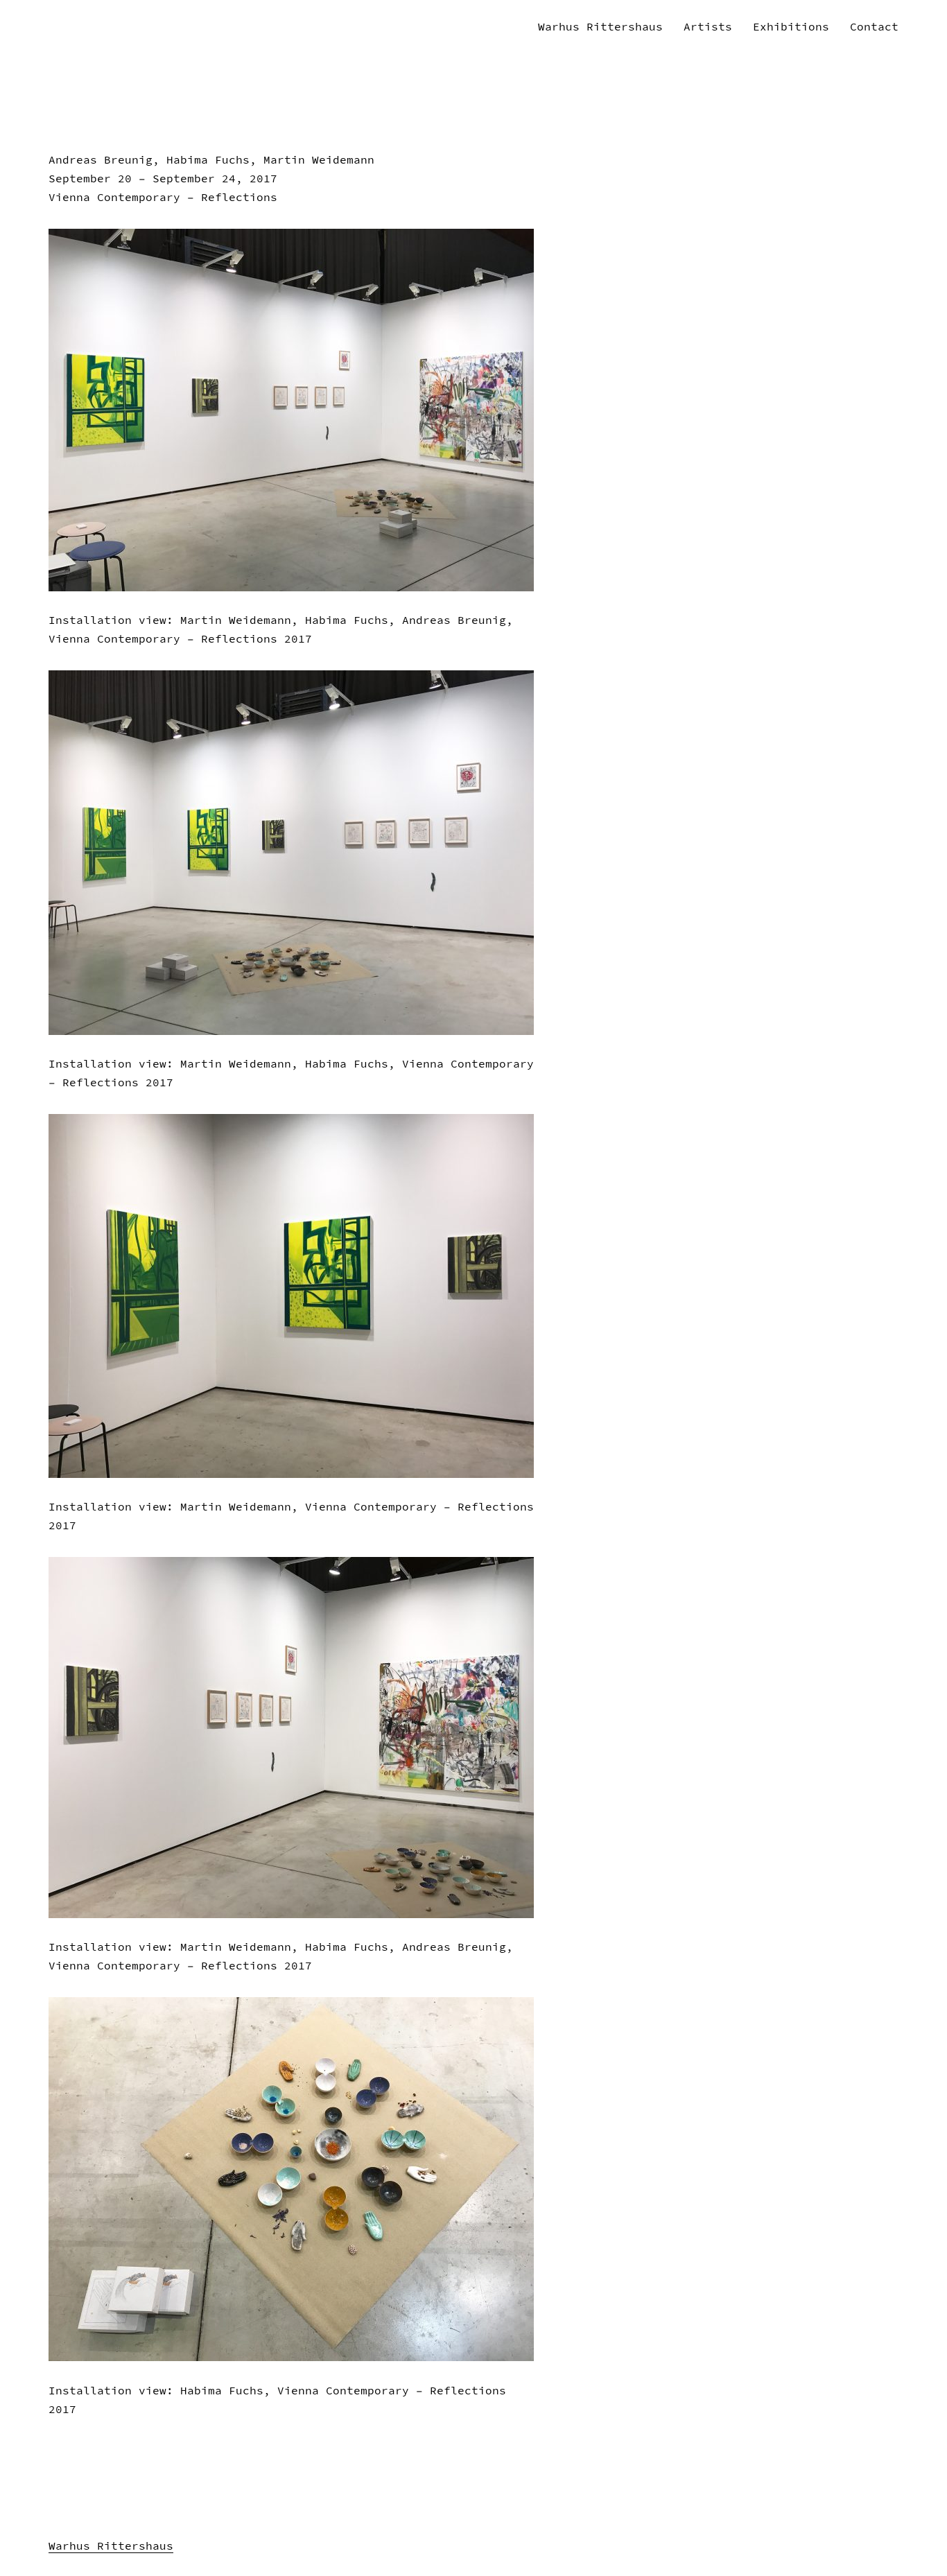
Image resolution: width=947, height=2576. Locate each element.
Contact (874, 26)
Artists (708, 26)
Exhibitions (791, 26)
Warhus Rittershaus (600, 26)
